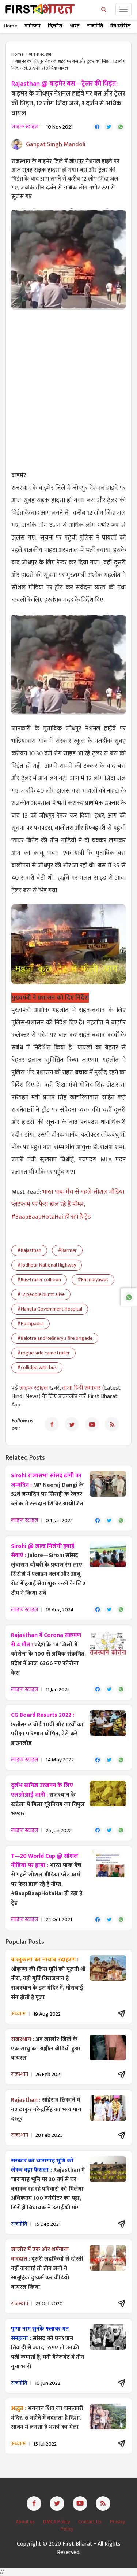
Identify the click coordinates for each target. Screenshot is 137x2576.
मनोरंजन (33, 26)
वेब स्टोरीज (121, 26)
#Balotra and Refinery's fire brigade (55, 1338)
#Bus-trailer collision (39, 1280)
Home (10, 26)
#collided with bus (37, 1367)
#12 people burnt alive (41, 1294)
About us (26, 2522)
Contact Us (90, 2522)
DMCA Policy (57, 2522)
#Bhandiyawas (93, 1280)
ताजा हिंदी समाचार (81, 1388)
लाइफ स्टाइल (40, 54)
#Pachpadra (31, 1324)
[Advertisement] (68, 386)
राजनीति (95, 26)
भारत (75, 26)
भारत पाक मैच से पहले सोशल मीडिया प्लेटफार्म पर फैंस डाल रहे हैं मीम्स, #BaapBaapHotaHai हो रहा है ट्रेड (68, 1204)
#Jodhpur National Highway (47, 1265)
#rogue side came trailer (43, 1353)
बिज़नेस (55, 26)
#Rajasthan (29, 1250)
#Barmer (67, 1250)
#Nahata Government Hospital (50, 1309)
